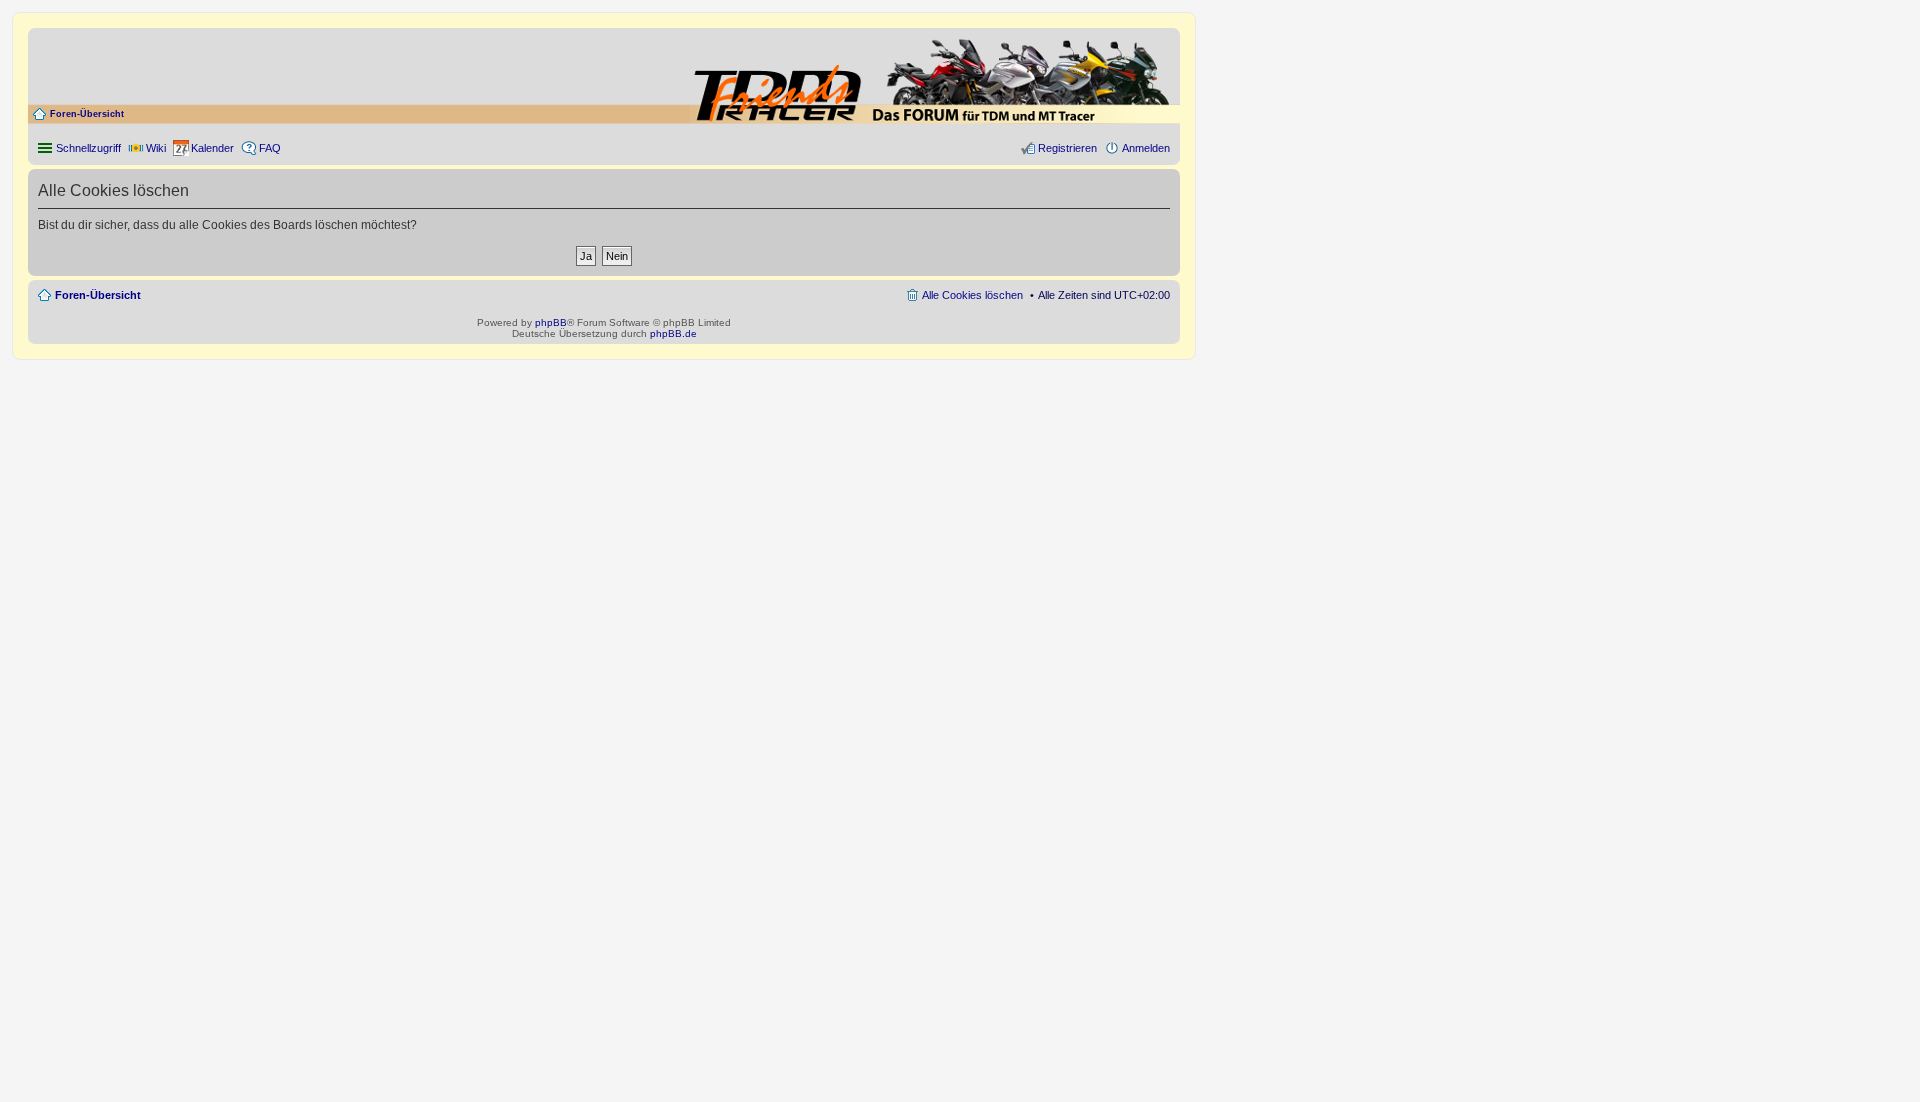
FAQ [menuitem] (270, 148)
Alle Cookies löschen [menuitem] (972, 295)
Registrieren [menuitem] (1067, 148)
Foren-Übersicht (87, 114)
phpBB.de (673, 333)
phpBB (551, 322)
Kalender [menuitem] (212, 148)
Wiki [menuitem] (156, 148)
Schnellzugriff (88, 148)
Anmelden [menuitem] (1146, 148)
